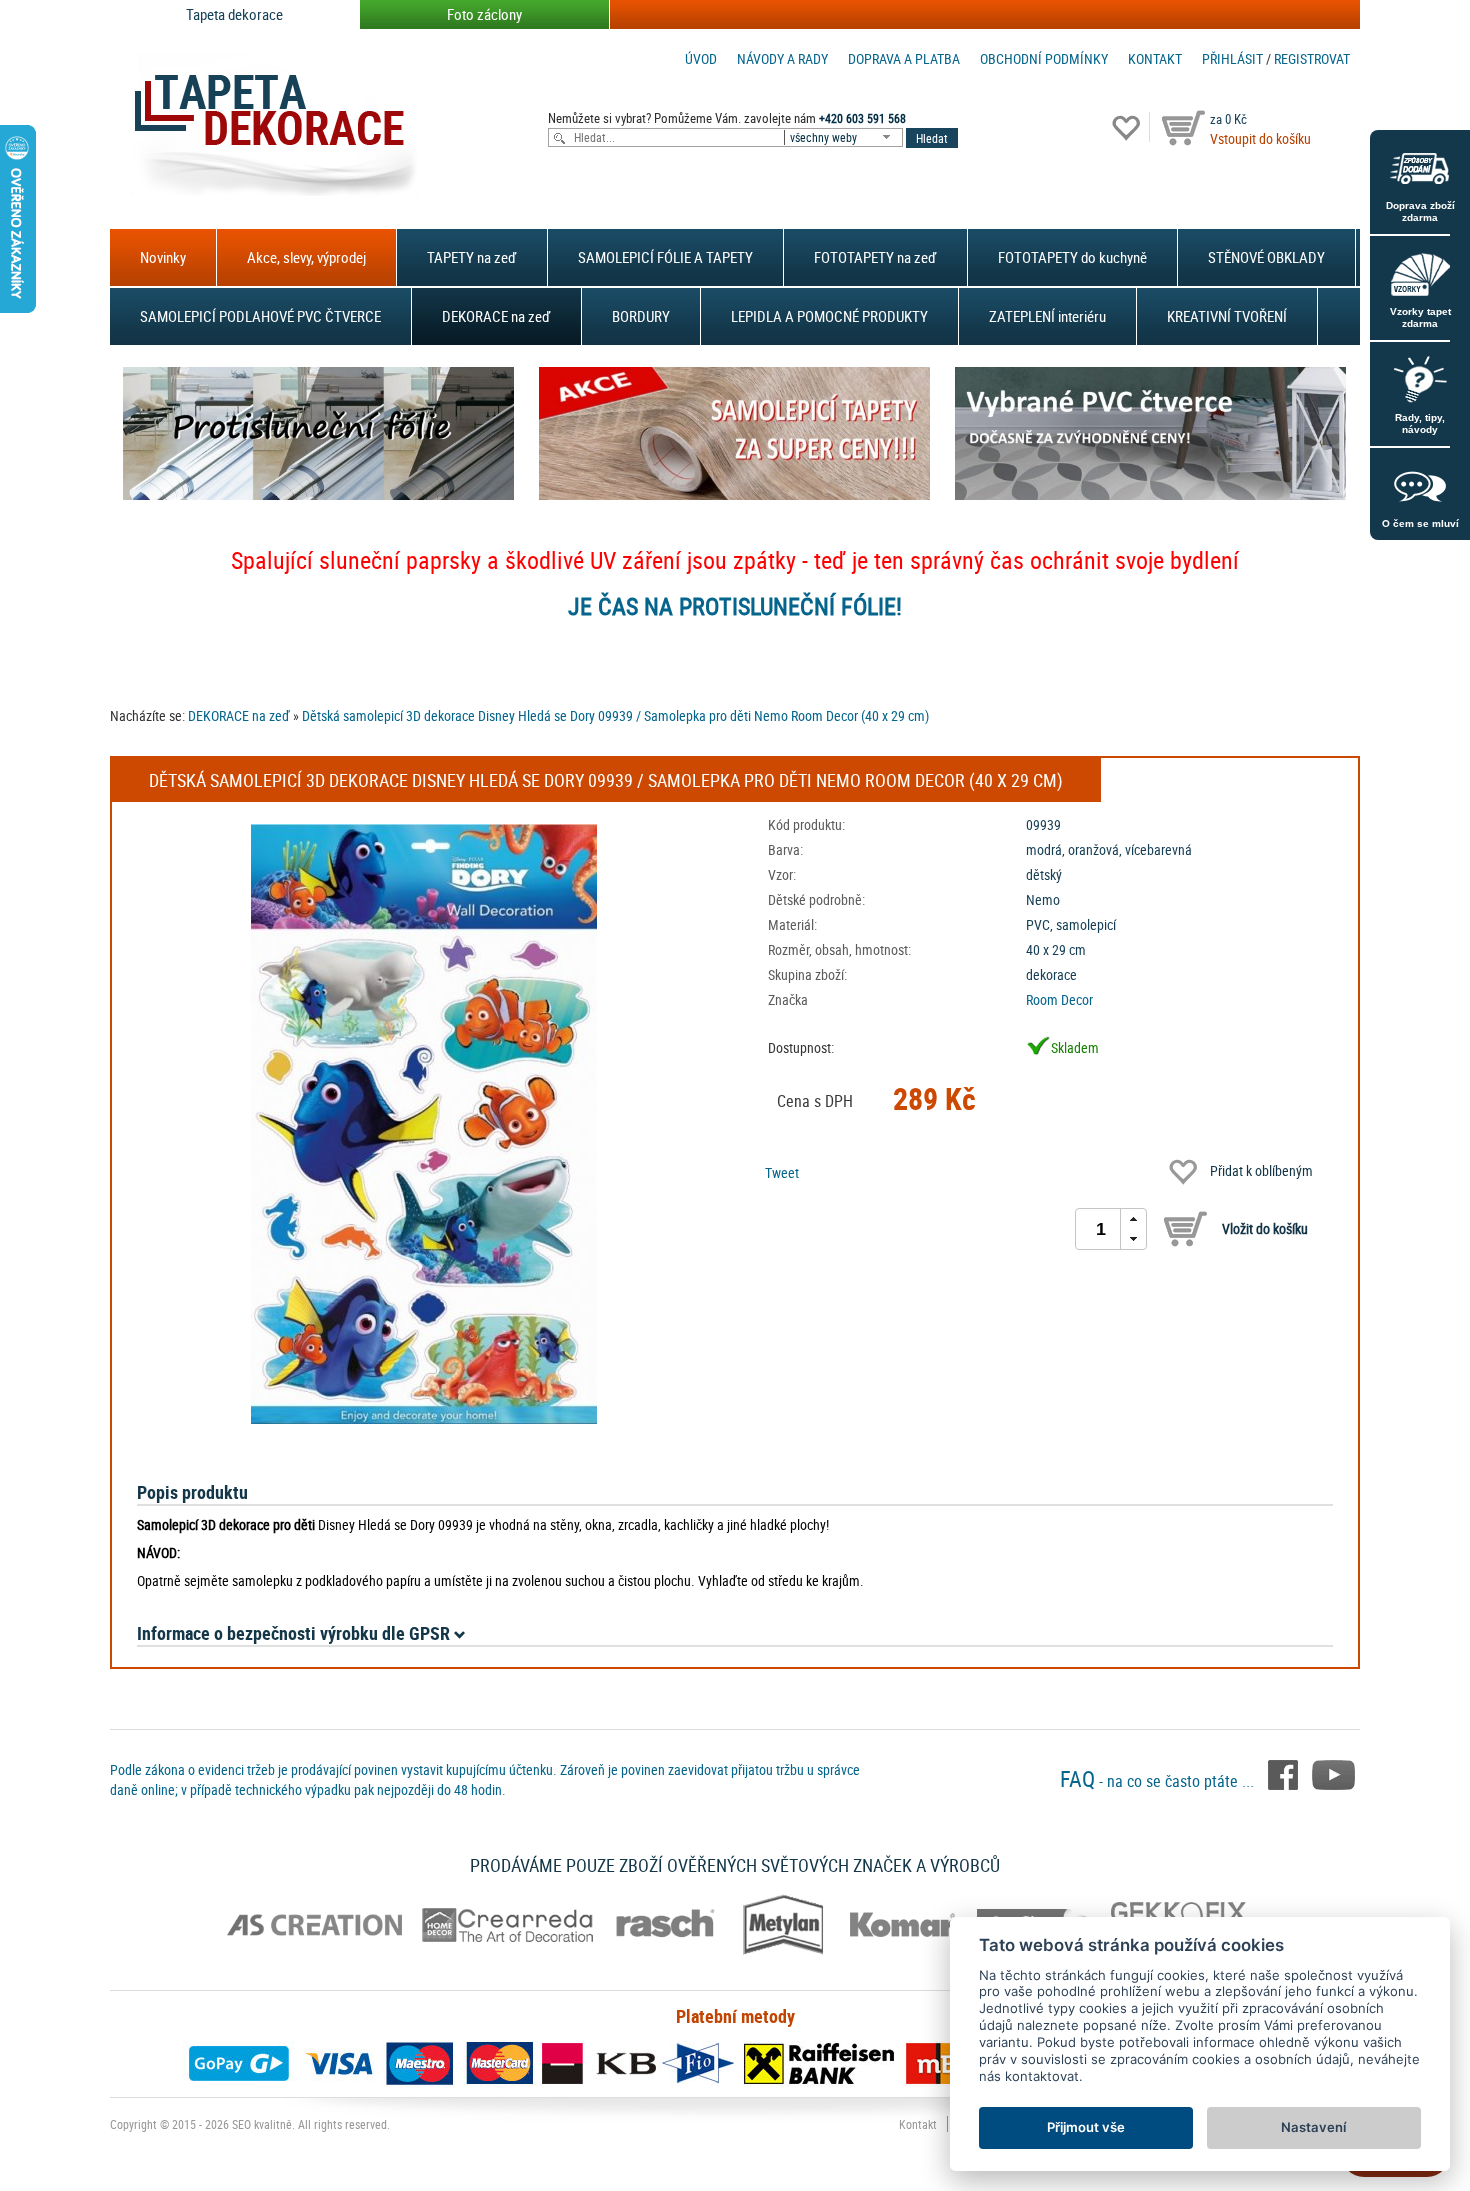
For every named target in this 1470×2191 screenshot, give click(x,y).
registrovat (1312, 58)
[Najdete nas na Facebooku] (1285, 1773)
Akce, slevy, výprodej (306, 257)
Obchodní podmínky (1044, 58)
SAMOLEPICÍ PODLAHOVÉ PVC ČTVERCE (260, 316)
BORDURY (641, 316)
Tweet (782, 1172)
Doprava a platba (904, 58)
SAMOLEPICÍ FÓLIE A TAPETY (665, 257)
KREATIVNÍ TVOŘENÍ (1227, 316)
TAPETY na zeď (472, 257)
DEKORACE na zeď (496, 316)
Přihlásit (1232, 58)
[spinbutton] (1101, 1229)
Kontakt (1155, 58)
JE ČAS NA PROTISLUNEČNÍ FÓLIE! (735, 606)
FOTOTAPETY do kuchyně (1072, 257)
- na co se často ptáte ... (1159, 1781)
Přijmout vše (1086, 2127)
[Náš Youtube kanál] (1333, 1773)
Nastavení (1313, 2127)
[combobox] (845, 137)
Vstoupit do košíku (1260, 138)
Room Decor (1059, 999)
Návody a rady (782, 58)
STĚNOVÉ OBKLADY (1266, 257)
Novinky (163, 257)
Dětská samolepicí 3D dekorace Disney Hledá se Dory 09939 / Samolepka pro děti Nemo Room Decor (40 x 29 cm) (615, 715)
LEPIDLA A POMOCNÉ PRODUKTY (829, 316)
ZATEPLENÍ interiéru (1047, 316)
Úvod (701, 58)
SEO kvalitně (262, 2124)
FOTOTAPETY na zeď (875, 257)
